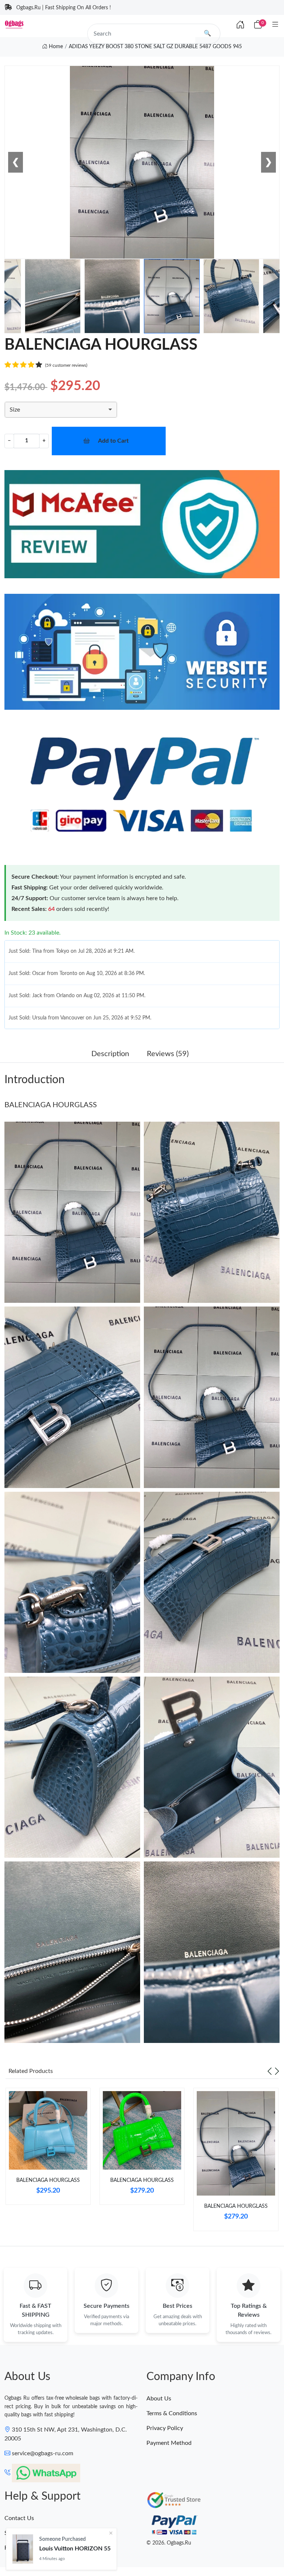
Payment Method (169, 2443)
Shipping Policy (24, 2533)
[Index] (240, 25)
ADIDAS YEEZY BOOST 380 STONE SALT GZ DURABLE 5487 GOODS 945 (155, 47)
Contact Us (19, 2518)
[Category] (275, 25)
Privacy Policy (165, 2428)
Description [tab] (110, 1054)
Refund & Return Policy (35, 2548)
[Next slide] (277, 2071)
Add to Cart (113, 441)
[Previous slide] (270, 2071)
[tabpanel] (48, 2149)
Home (55, 47)
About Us (159, 2399)
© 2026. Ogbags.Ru (169, 2543)
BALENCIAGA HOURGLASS (51, 1105)
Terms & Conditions (172, 2413)
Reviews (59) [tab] (168, 1054)
